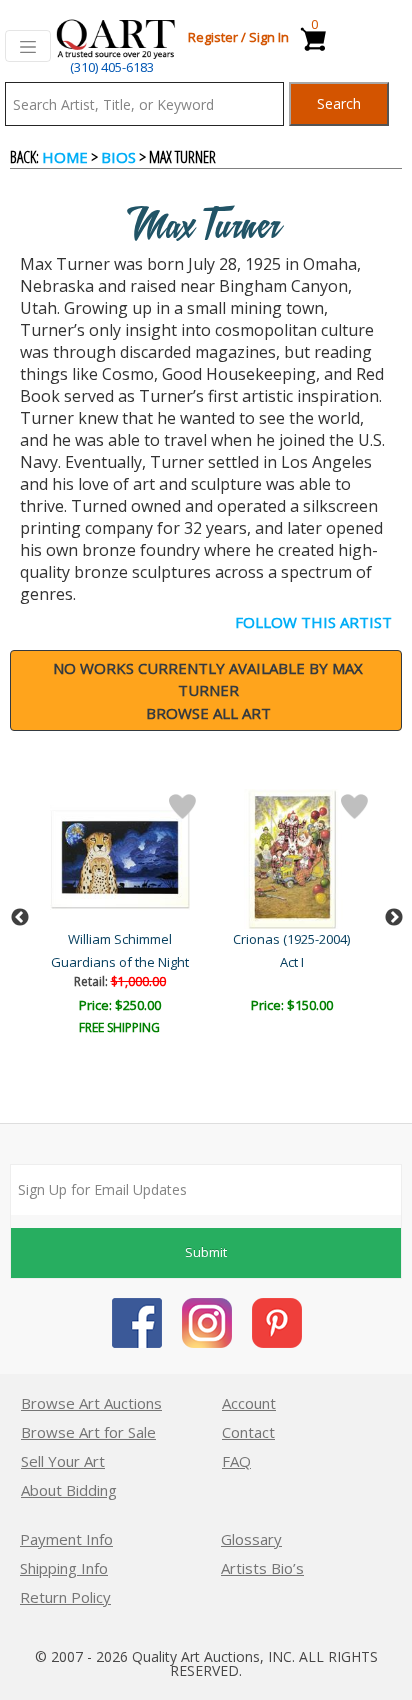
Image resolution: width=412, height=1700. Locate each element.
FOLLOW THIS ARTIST (313, 622)
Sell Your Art (63, 1461)
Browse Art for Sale (88, 1432)
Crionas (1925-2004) (291, 939)
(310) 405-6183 (112, 67)
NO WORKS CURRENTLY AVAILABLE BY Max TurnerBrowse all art (208, 690)
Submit (206, 1252)
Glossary (251, 1539)
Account (249, 1403)
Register (213, 37)
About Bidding (69, 1490)
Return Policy (65, 1597)
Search (339, 103)
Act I (292, 962)
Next (394, 918)
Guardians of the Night (120, 962)
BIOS (118, 157)
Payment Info (66, 1539)
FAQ (236, 1461)
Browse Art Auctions (91, 1403)
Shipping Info (64, 1568)
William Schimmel (120, 939)
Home (65, 157)
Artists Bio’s (262, 1568)
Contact (248, 1432)
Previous (20, 918)
